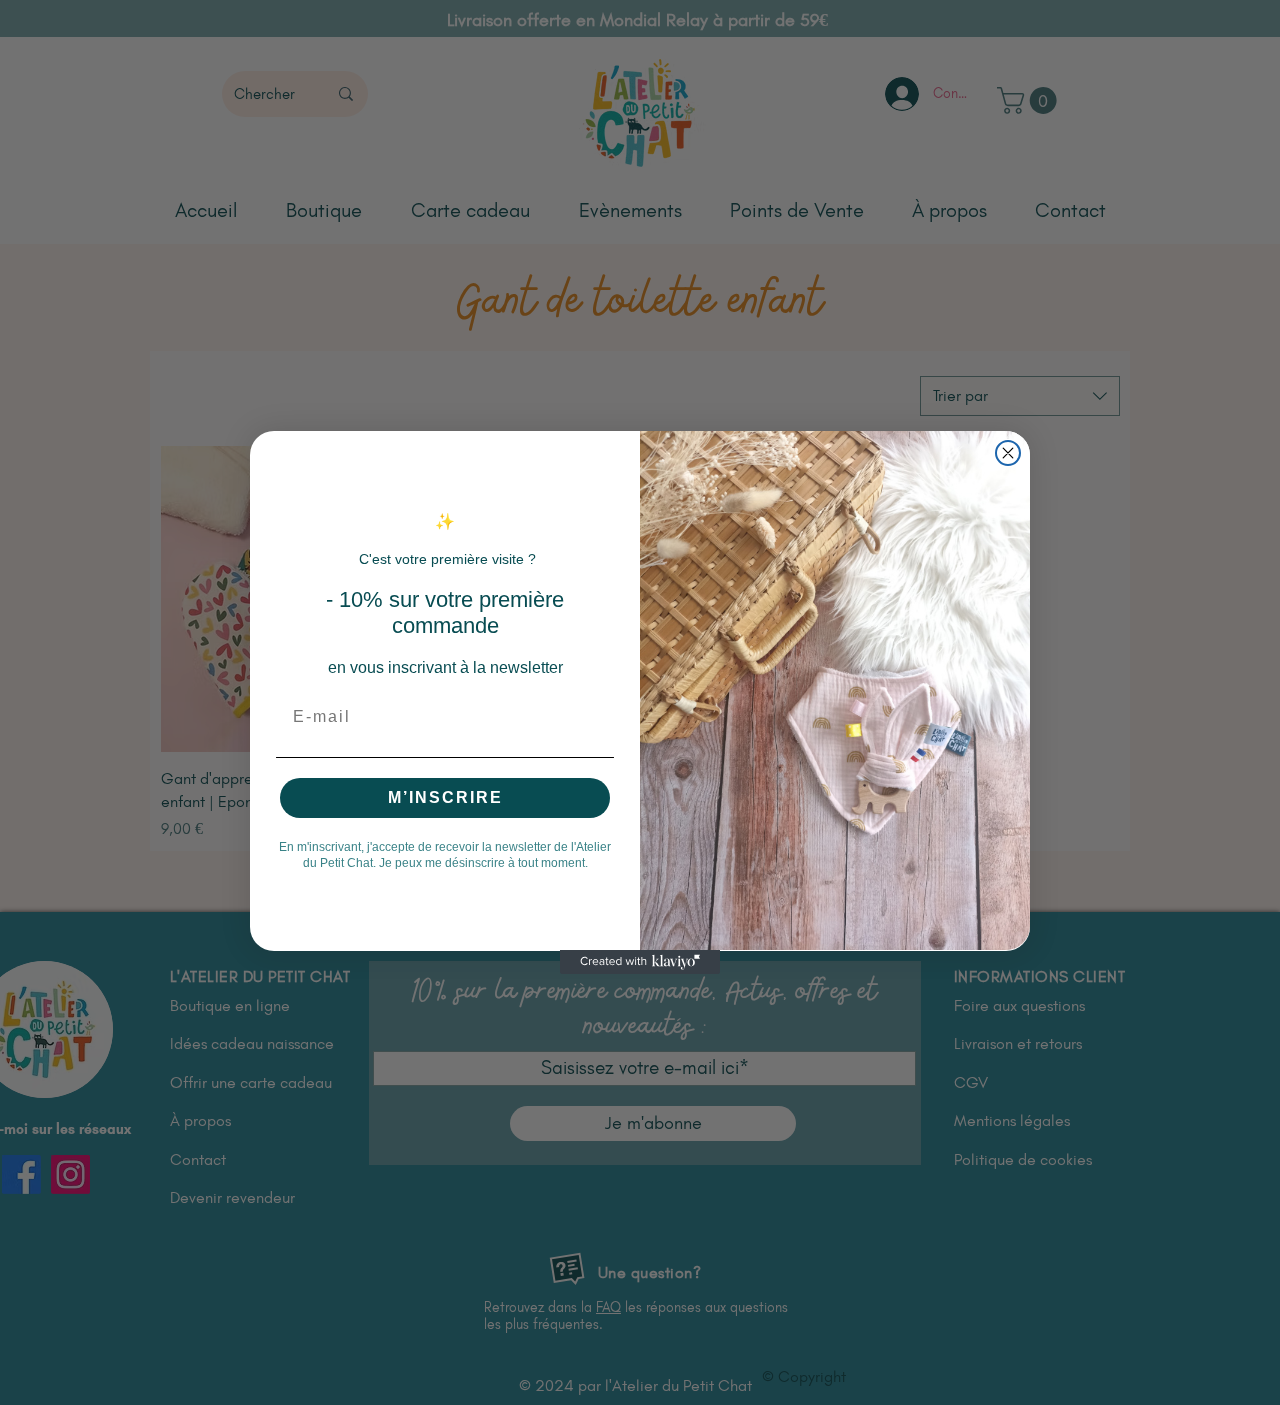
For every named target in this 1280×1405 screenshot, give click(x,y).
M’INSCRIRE (445, 796)
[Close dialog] (1008, 453)
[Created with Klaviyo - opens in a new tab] (640, 962)
